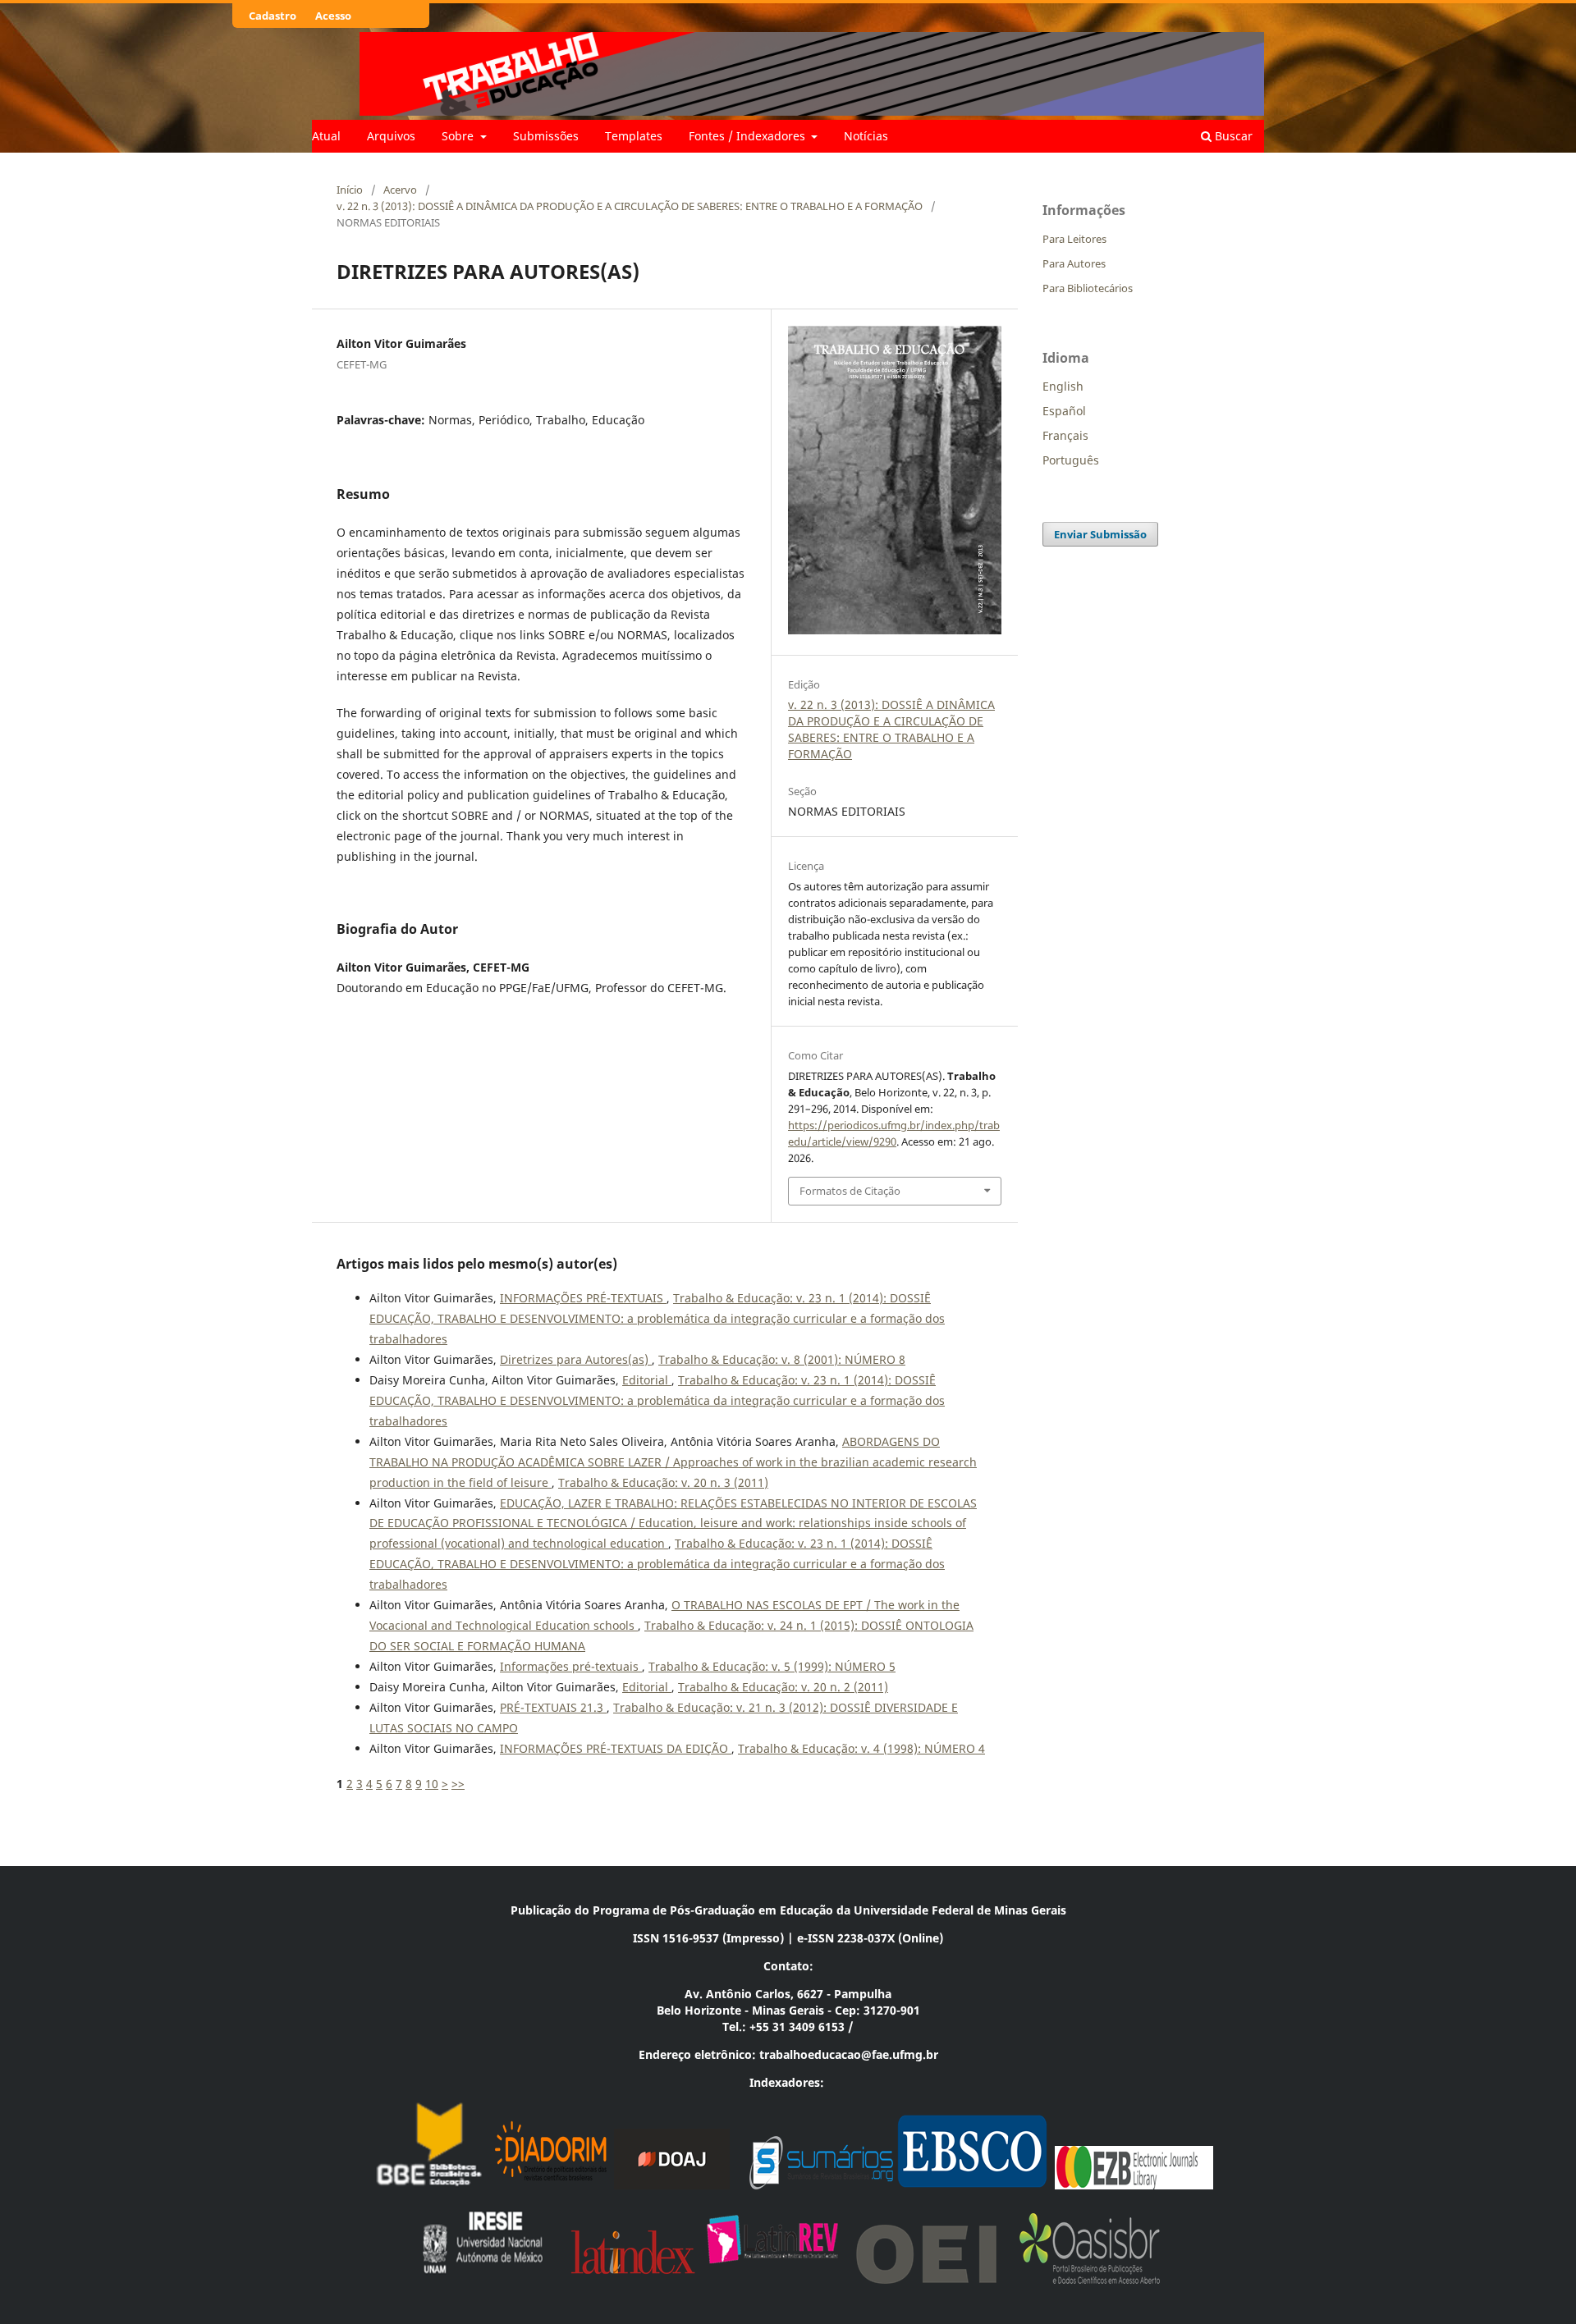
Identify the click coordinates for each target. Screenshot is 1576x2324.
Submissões (546, 136)
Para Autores (1074, 263)
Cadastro (273, 16)
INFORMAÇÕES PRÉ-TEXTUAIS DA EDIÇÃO (616, 1748)
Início (350, 190)
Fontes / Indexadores (749, 136)
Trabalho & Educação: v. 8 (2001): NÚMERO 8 (782, 1359)
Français (1065, 435)
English (1063, 386)
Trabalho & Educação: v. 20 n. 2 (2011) (783, 1687)
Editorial (647, 1380)
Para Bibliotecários (1088, 288)
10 (432, 1784)
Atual (326, 136)
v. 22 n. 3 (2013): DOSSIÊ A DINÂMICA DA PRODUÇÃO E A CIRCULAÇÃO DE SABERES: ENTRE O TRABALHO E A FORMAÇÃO (630, 206)
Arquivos (391, 136)
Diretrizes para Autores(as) (576, 1359)
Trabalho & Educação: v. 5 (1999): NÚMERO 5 (772, 1666)
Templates (634, 136)
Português (1071, 460)
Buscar (1232, 136)
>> (458, 1784)
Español (1064, 411)
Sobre (459, 136)
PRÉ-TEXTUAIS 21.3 (553, 1707)
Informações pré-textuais (571, 1666)
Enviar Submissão (1100, 534)
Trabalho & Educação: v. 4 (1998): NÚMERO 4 (861, 1748)
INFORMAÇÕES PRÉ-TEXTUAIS (583, 1298)
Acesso (333, 16)
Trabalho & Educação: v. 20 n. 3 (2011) (663, 1482)
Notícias (866, 136)
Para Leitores (1074, 239)
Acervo (400, 190)
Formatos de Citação (850, 1191)
